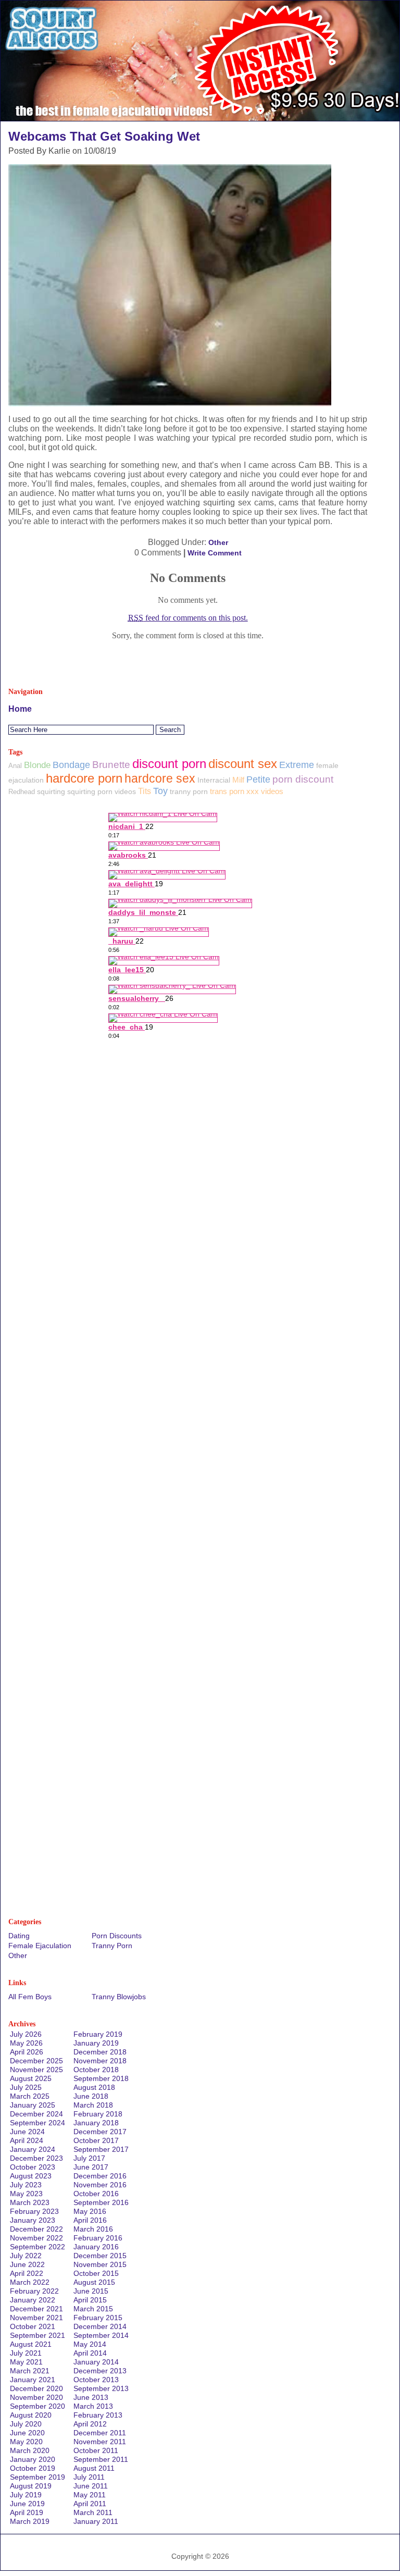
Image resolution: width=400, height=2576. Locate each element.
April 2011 (90, 2504)
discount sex (243, 764)
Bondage (71, 765)
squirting (51, 791)
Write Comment (215, 553)
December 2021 (36, 2309)
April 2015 (90, 2300)
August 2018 (94, 2087)
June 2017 (91, 2167)
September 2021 (37, 2335)
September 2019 (37, 2477)
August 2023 (31, 2176)
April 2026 (27, 2052)
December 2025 (36, 2061)
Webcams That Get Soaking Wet (104, 136)
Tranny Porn (112, 1946)
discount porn (169, 764)
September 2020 (37, 2406)
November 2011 (100, 2442)
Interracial (214, 780)
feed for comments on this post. (188, 618)
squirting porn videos (102, 791)
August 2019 (31, 2486)
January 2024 (33, 2149)
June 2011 (91, 2486)
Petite (258, 779)
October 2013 (96, 2380)
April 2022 (27, 2273)
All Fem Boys (30, 1997)
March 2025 (30, 2096)
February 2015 (98, 2318)
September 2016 (101, 2202)
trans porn (227, 791)
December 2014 (100, 2326)
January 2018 (96, 2123)
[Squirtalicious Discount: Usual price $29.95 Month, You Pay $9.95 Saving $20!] (200, 118)
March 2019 (30, 2521)
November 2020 (36, 2397)
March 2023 (30, 2202)
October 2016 (96, 2194)
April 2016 (90, 2220)
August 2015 (94, 2282)
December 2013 (100, 2371)
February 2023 (34, 2211)
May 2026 (26, 2043)
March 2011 (93, 2512)
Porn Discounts (117, 1936)
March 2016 (93, 2229)
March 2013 (93, 2406)
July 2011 (89, 2477)
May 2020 (26, 2442)
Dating (19, 1936)
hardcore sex (160, 778)
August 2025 (31, 2078)
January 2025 (33, 2105)
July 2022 (26, 2256)
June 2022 (27, 2264)
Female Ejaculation (40, 1946)
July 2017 (89, 2158)
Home (20, 709)
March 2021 (30, 2371)
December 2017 (100, 2132)
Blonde (37, 765)
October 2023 (33, 2167)
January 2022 (33, 2300)
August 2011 (94, 2468)
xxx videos (265, 791)
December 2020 (36, 2388)
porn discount (303, 779)
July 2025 (26, 2087)
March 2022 (30, 2282)
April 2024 (27, 2140)
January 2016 (96, 2247)
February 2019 (98, 2034)
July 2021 (26, 2353)
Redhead (22, 792)
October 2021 (33, 2326)
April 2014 (90, 2353)
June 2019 (27, 2504)
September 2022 (37, 2247)
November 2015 (100, 2264)
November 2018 (100, 2061)
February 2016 (98, 2238)
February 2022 (34, 2291)
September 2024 (37, 2123)
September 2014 (101, 2335)
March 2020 (30, 2450)
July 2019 (26, 2495)
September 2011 (101, 2459)
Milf (238, 780)
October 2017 (96, 2140)
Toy (160, 791)
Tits (145, 791)
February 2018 (98, 2114)
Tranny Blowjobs (119, 1997)
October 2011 (96, 2450)
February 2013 (98, 2415)
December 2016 (100, 2176)
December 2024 (36, 2114)
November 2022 (36, 2238)
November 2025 (36, 2070)
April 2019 (27, 2512)
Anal (15, 766)
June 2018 (91, 2096)
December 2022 (36, 2229)
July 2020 (26, 2424)
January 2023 (33, 2220)
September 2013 (101, 2388)
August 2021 (31, 2344)
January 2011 (96, 2521)
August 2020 (31, 2415)
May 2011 (90, 2495)
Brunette (111, 765)
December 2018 (100, 2052)
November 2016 (100, 2185)
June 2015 (91, 2291)
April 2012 (90, 2424)
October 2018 (96, 2070)
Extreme (297, 765)
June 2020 (27, 2433)
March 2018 (93, 2105)
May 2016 (90, 2211)
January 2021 (33, 2380)
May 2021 (26, 2362)
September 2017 (101, 2149)
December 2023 (36, 2158)
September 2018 (101, 2078)
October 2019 (33, 2468)
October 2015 (96, 2273)
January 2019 (96, 2043)
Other (218, 542)
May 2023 (26, 2194)
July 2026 (26, 2034)
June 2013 (91, 2397)
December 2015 (100, 2256)
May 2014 (90, 2344)
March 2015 (93, 2309)
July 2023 (26, 2185)
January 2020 (33, 2459)
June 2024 (27, 2132)
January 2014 (96, 2362)
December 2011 (100, 2433)
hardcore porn (84, 778)
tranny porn (189, 791)
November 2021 (36, 2318)
